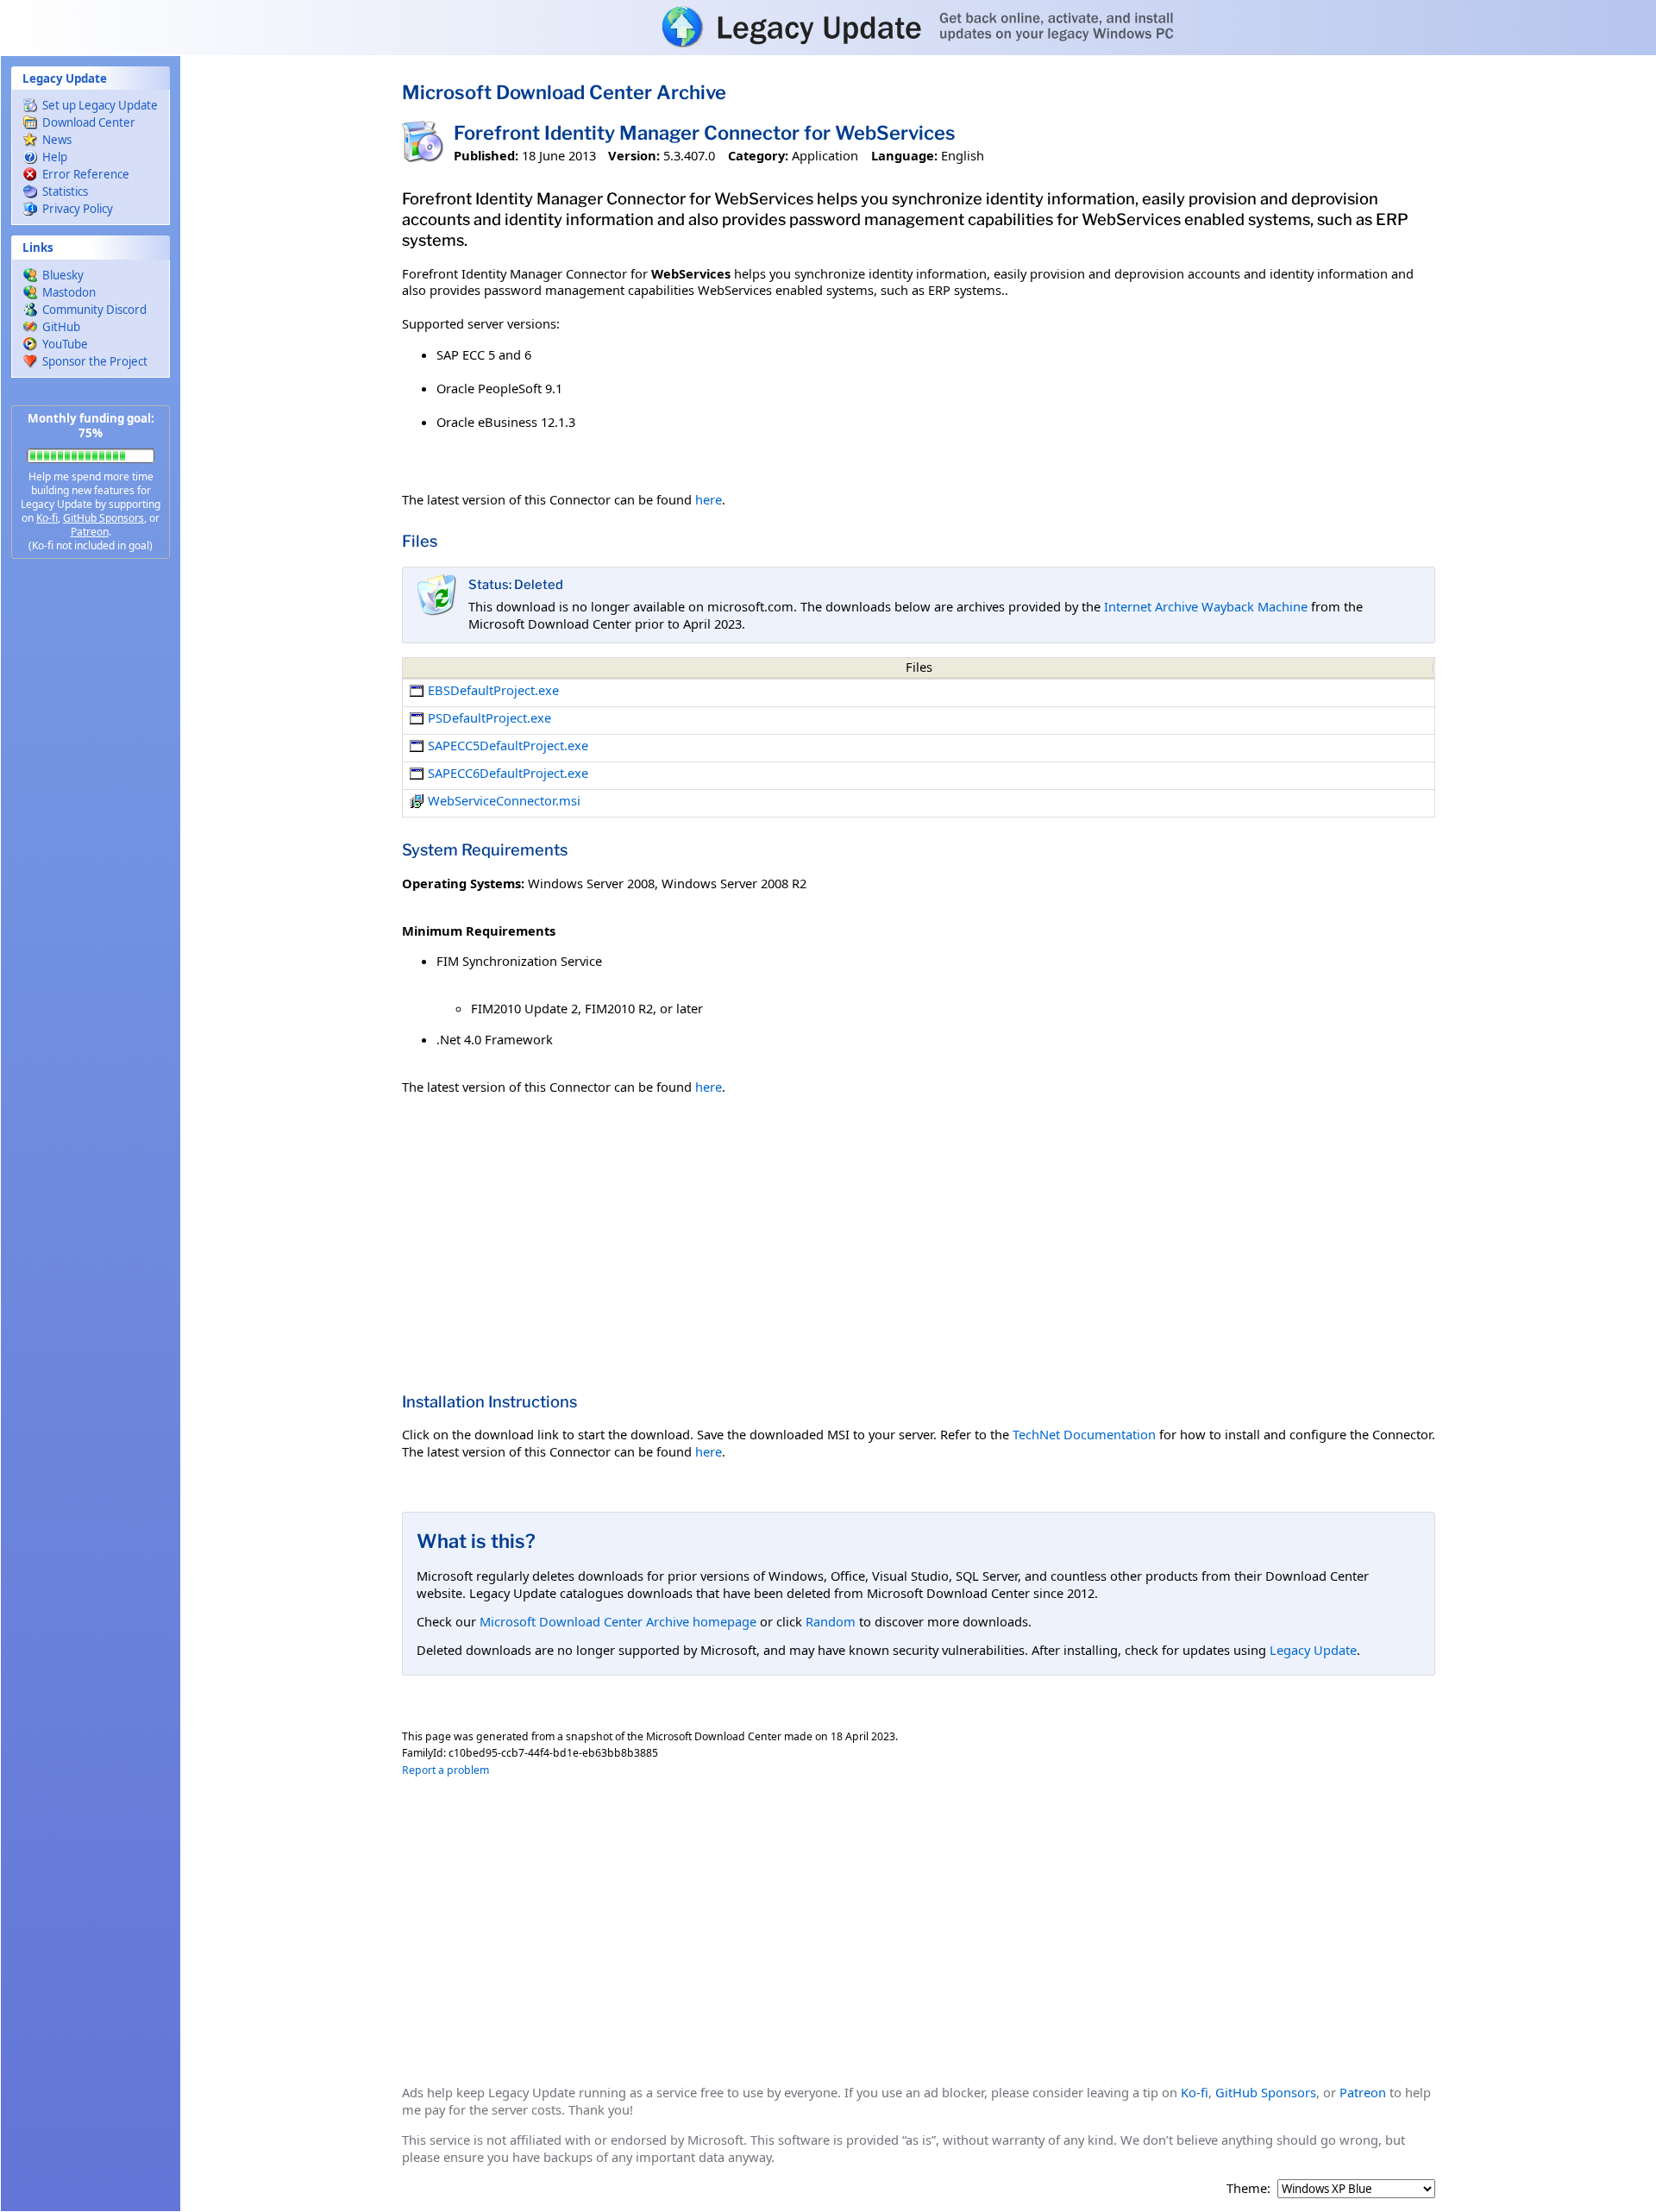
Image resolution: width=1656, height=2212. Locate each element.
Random (831, 1621)
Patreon (90, 532)
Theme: (1248, 2188)
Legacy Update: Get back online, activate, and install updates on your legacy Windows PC (828, 27)
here (709, 499)
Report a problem (445, 1770)
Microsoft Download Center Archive (564, 92)
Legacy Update (1313, 1650)
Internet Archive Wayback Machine (1206, 606)
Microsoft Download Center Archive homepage (618, 1621)
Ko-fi (47, 518)
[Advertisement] (91, 845)
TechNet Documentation (1084, 1434)
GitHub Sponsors (103, 518)
